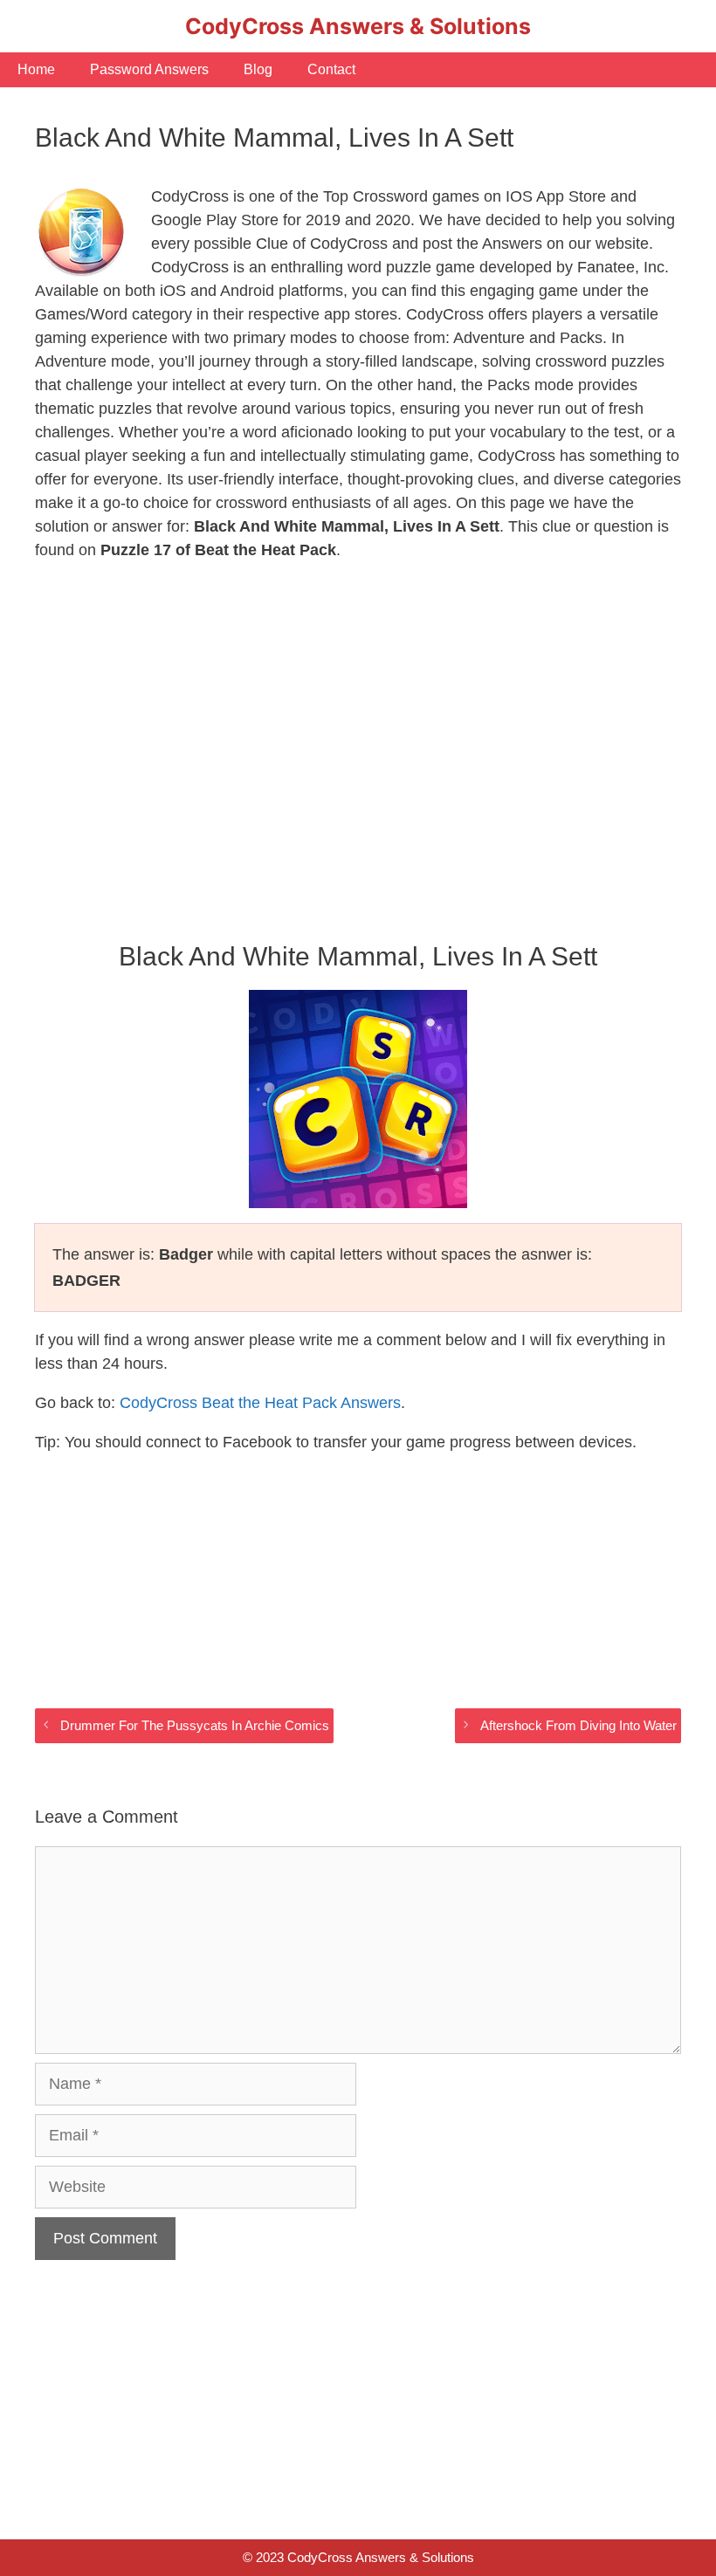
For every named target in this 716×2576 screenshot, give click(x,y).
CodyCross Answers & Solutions (358, 26)
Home (36, 69)
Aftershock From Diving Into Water (578, 1725)
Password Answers (149, 69)
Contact (331, 69)
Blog (258, 69)
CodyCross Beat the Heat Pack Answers (260, 1403)
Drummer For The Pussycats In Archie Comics (195, 1725)
